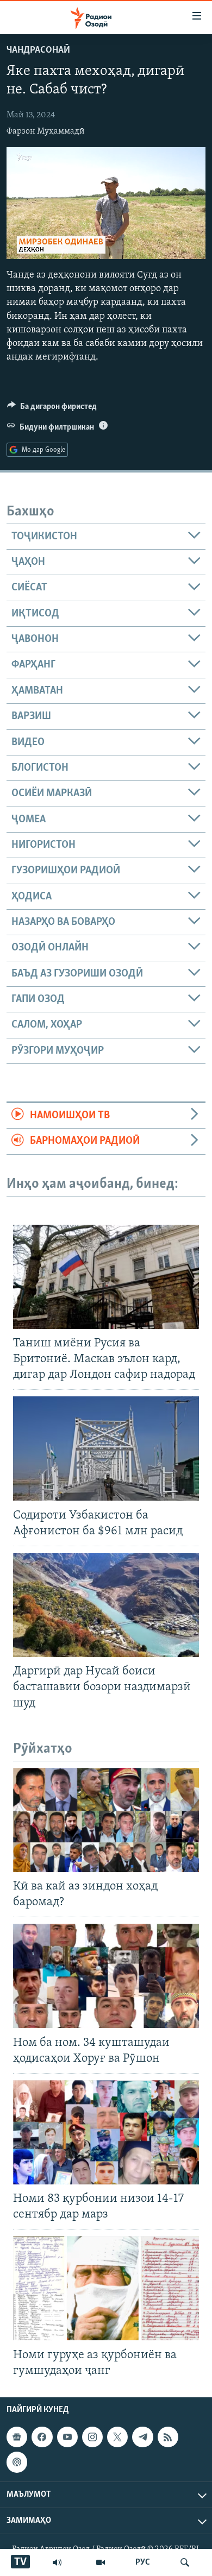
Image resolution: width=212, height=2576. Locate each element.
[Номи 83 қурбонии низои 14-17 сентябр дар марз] (106, 2132)
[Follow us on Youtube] (67, 2437)
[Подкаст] (17, 2462)
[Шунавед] (57, 2562)
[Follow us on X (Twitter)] (117, 2437)
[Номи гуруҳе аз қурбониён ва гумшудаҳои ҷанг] (106, 2288)
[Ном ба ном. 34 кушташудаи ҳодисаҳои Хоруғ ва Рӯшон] (106, 1976)
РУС (143, 2562)
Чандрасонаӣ (38, 51)
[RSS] (168, 2437)
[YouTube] (101, 2562)
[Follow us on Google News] (17, 2437)
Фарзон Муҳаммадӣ (46, 131)
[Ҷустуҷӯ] (185, 2562)
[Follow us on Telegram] (142, 2437)
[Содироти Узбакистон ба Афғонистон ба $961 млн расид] (106, 1448)
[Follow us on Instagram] (92, 2437)
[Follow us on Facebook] (42, 2437)
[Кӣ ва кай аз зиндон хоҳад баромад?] (106, 1820)
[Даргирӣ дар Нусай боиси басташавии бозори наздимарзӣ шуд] (106, 1605)
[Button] (52, 409)
